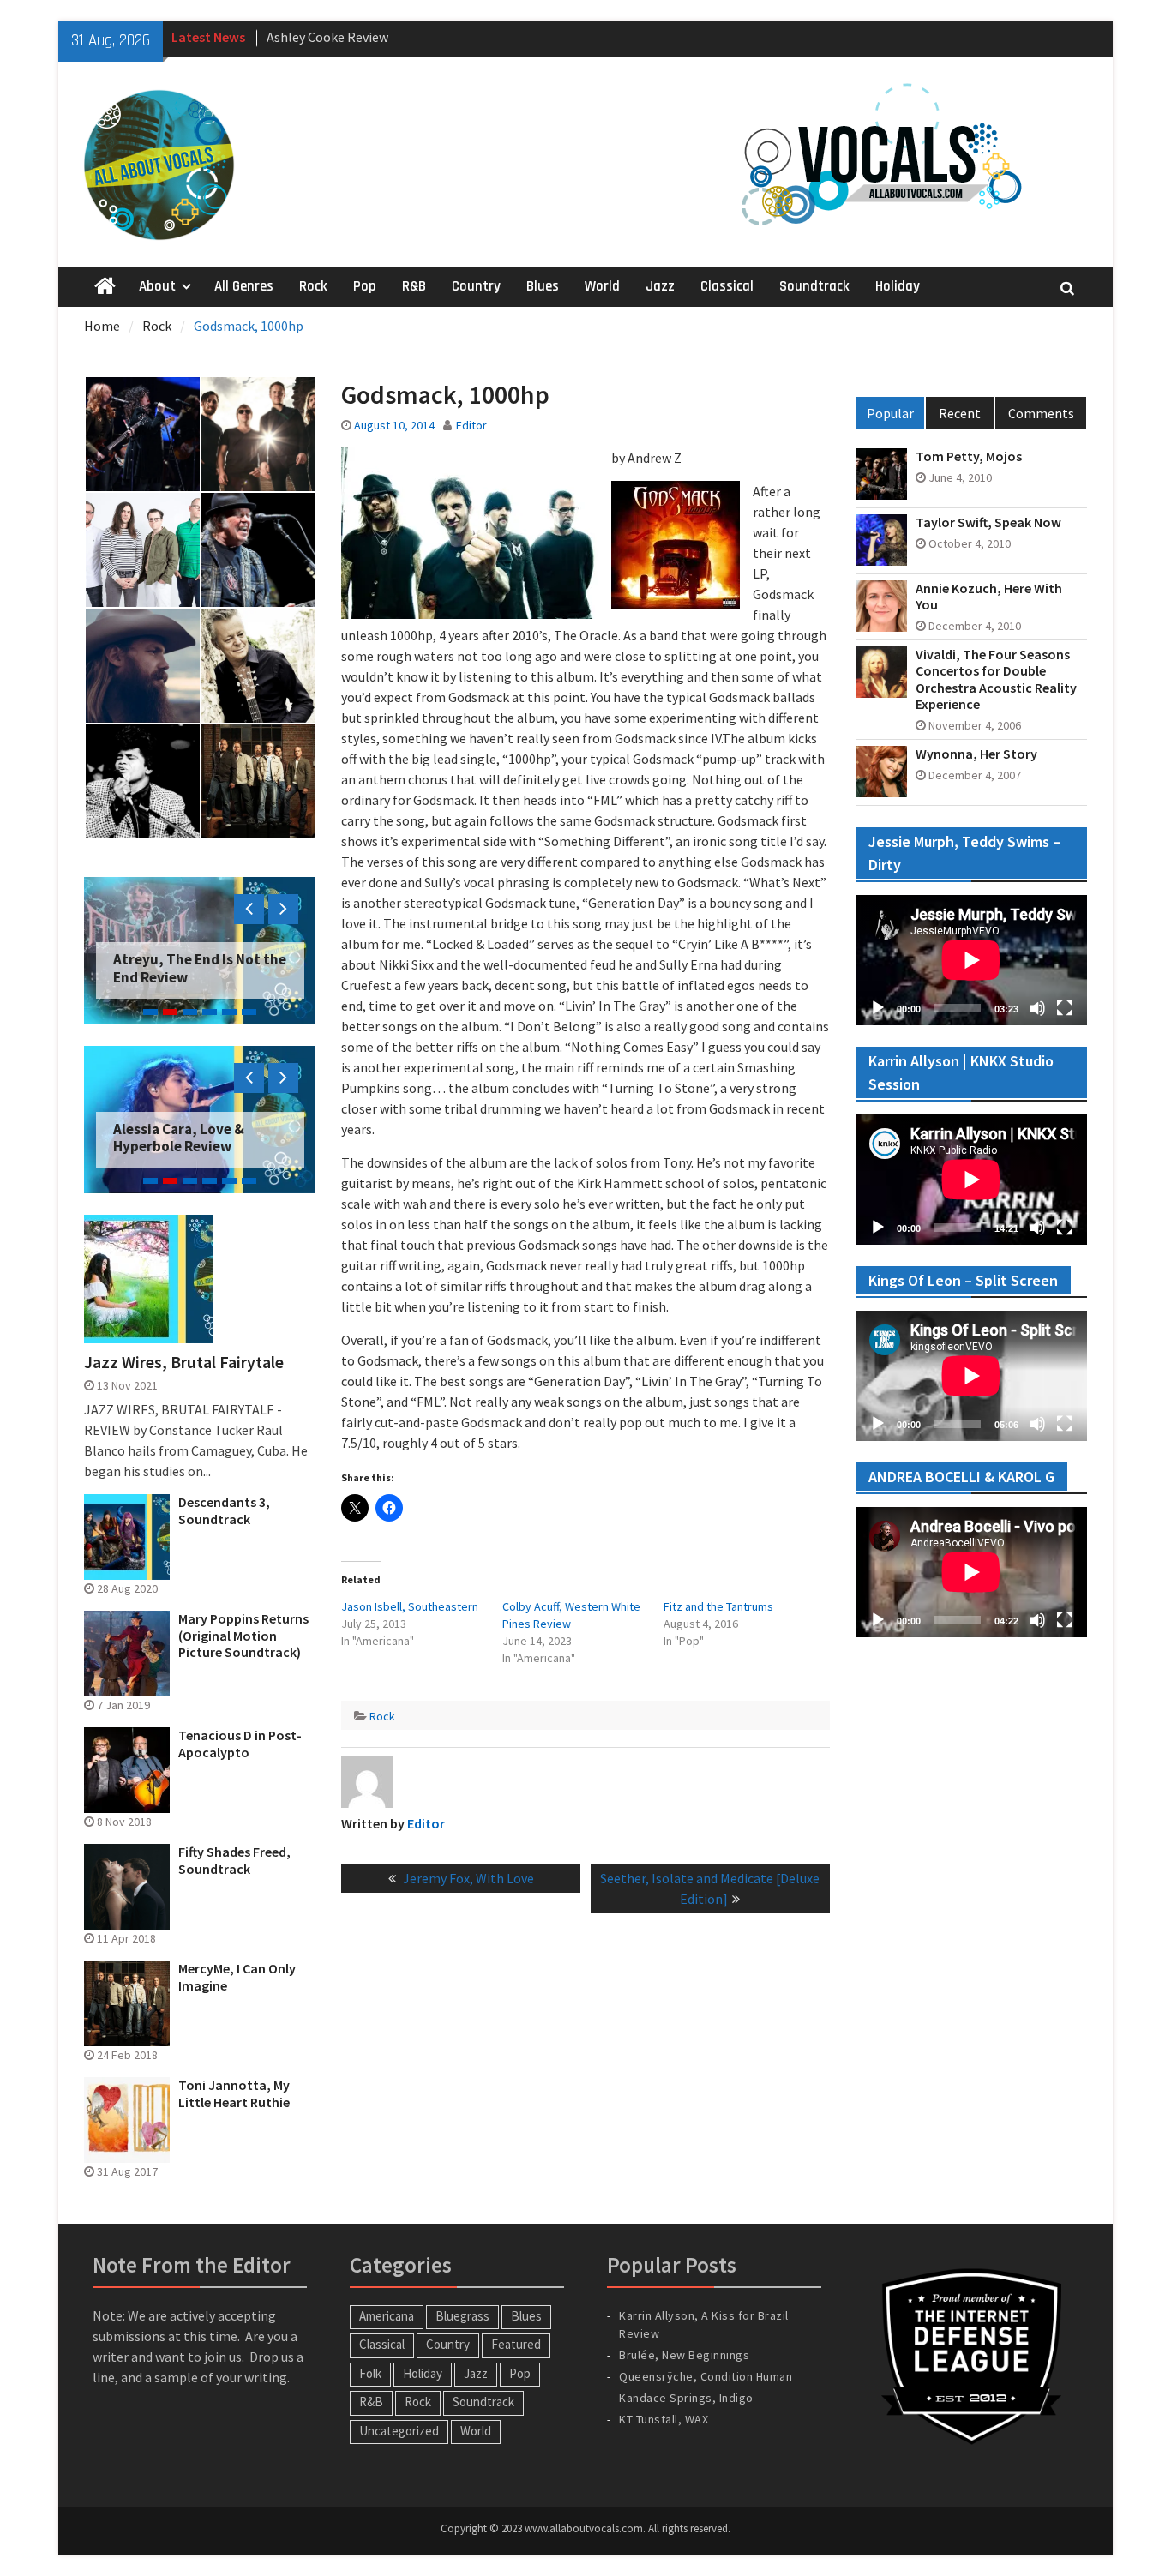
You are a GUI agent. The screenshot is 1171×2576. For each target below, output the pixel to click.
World (602, 286)
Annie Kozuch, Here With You (989, 597)
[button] (142, 434)
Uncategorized (399, 2431)
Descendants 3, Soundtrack (224, 1510)
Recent (960, 413)
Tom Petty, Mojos (969, 456)
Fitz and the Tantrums (718, 1606)
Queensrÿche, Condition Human (706, 2376)
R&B (414, 286)
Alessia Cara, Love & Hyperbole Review (179, 1138)
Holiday (898, 286)
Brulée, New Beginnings (684, 2355)
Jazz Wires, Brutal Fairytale (184, 1362)
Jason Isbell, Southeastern (410, 1606)
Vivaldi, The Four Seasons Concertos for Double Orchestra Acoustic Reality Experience (996, 679)
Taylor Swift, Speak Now (988, 522)
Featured (516, 2344)
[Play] (878, 1008)
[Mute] (1037, 1008)
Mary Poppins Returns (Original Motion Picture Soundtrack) (243, 1635)
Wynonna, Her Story (976, 754)
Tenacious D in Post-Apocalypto (240, 1744)
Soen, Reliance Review (186, 977)
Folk (370, 2373)
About (157, 286)
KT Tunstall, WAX (664, 2419)
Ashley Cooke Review (327, 33)
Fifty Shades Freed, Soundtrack (234, 1860)
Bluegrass (462, 2316)
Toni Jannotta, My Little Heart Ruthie (234, 2093)
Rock (313, 286)
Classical (727, 286)
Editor (471, 425)
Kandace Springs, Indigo (686, 2398)
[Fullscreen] (1065, 1008)
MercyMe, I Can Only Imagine (237, 1977)
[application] (971, 960)
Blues (543, 286)
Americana (387, 2316)
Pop (365, 286)
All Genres (244, 286)
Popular (890, 413)
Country (476, 286)
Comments (1041, 413)
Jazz (660, 286)
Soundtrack (814, 286)
